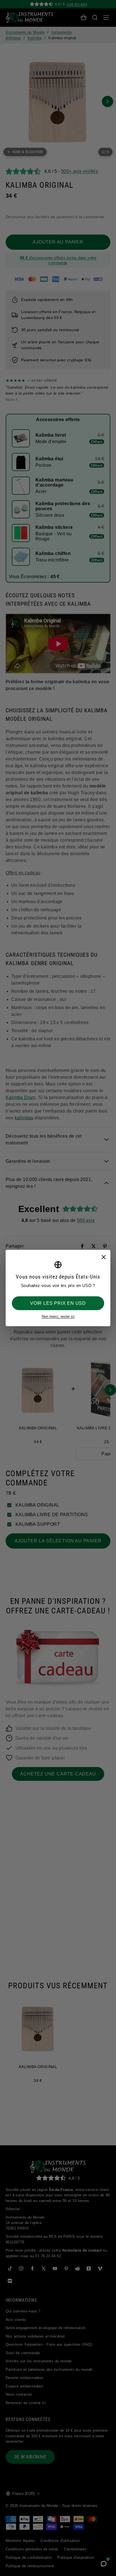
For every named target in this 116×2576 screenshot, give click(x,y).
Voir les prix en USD (58, 1303)
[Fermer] (103, 1257)
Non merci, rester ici (58, 1316)
